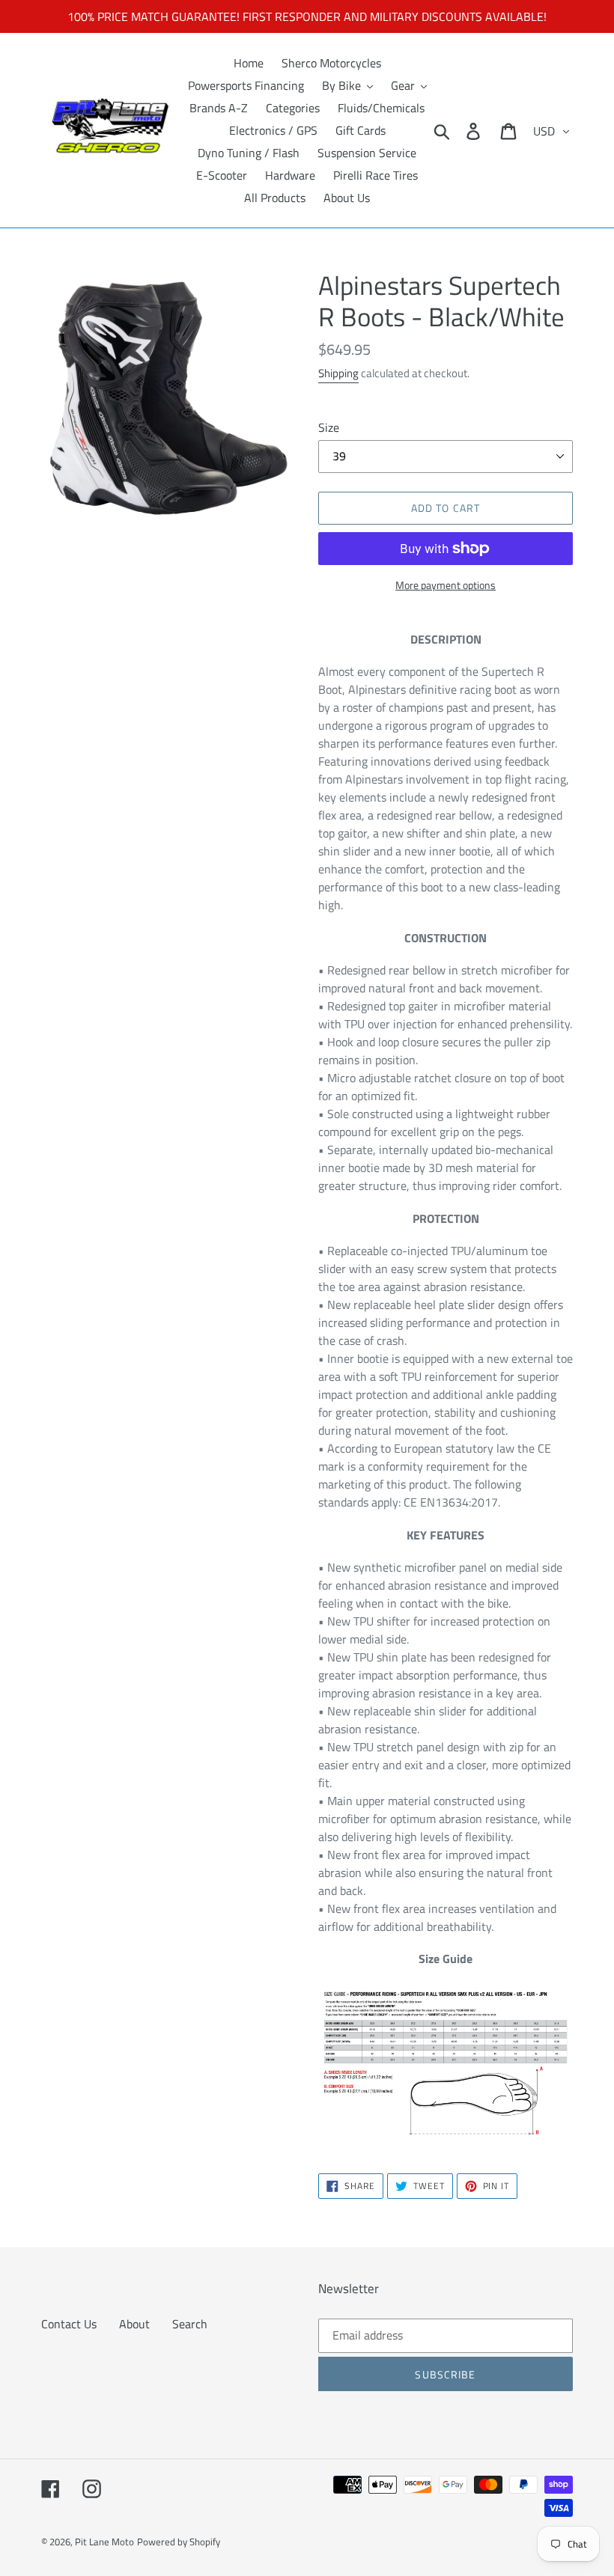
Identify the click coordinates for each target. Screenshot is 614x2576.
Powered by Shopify (179, 2542)
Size (329, 427)
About (134, 2324)
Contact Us (69, 2324)
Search (190, 2324)
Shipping (338, 373)
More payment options (446, 585)
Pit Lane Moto (104, 2542)
